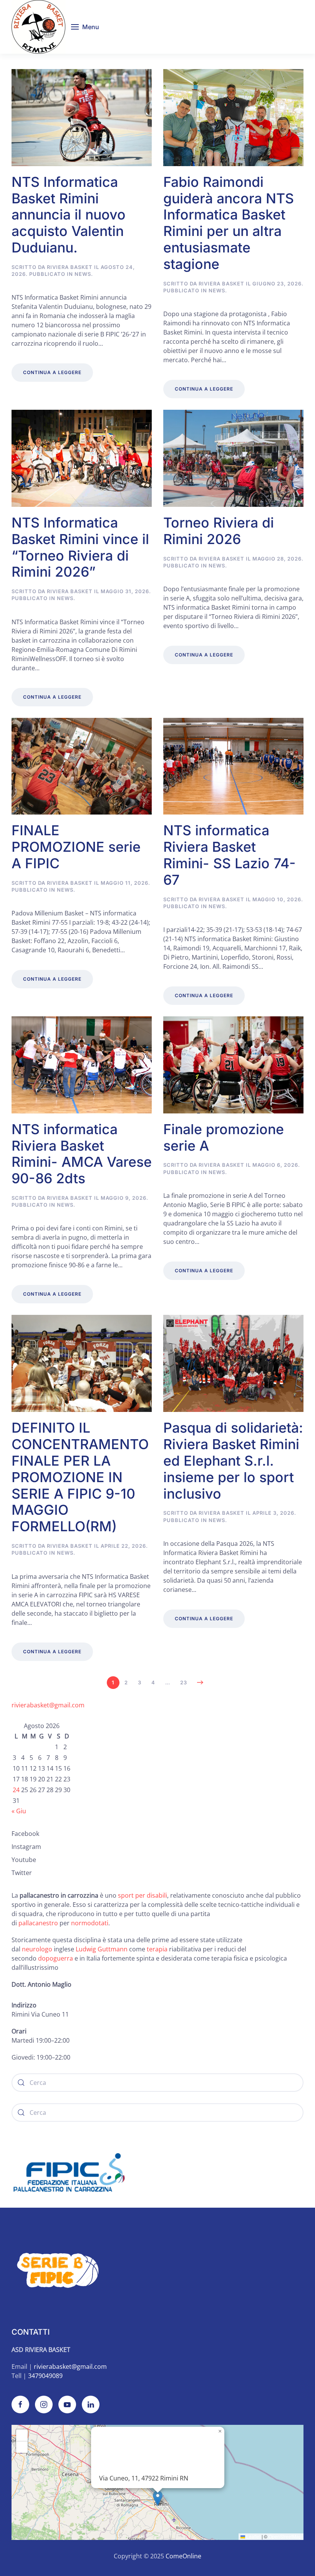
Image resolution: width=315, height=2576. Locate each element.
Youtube (24, 1860)
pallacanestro (38, 1923)
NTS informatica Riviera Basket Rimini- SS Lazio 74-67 (230, 855)
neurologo (37, 1949)
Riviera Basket (70, 267)
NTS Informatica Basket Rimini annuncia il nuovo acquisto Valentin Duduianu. (69, 215)
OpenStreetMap (285, 2536)
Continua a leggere (52, 372)
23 (184, 1682)
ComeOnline (183, 2556)
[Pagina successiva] (200, 1682)
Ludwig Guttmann (102, 1949)
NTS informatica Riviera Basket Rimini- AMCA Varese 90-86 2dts (82, 1154)
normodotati (90, 1923)
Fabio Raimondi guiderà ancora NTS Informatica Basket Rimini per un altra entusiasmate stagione (229, 223)
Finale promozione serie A (224, 1137)
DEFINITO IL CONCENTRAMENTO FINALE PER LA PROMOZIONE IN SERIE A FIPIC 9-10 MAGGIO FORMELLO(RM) (80, 1477)
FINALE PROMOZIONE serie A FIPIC (76, 847)
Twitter (22, 1873)
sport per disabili (143, 1895)
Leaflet (253, 2536)
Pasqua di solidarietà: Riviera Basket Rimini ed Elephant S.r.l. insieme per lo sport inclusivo (233, 1460)
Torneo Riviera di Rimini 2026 (219, 531)
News (83, 274)
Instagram (26, 1847)
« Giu (19, 1811)
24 (16, 1790)
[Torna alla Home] (38, 27)
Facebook (25, 1834)
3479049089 (45, 2376)
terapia (157, 1949)
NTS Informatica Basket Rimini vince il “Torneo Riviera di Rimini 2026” (80, 547)
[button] (85, 27)
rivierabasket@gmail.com (48, 1705)
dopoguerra (56, 1958)
